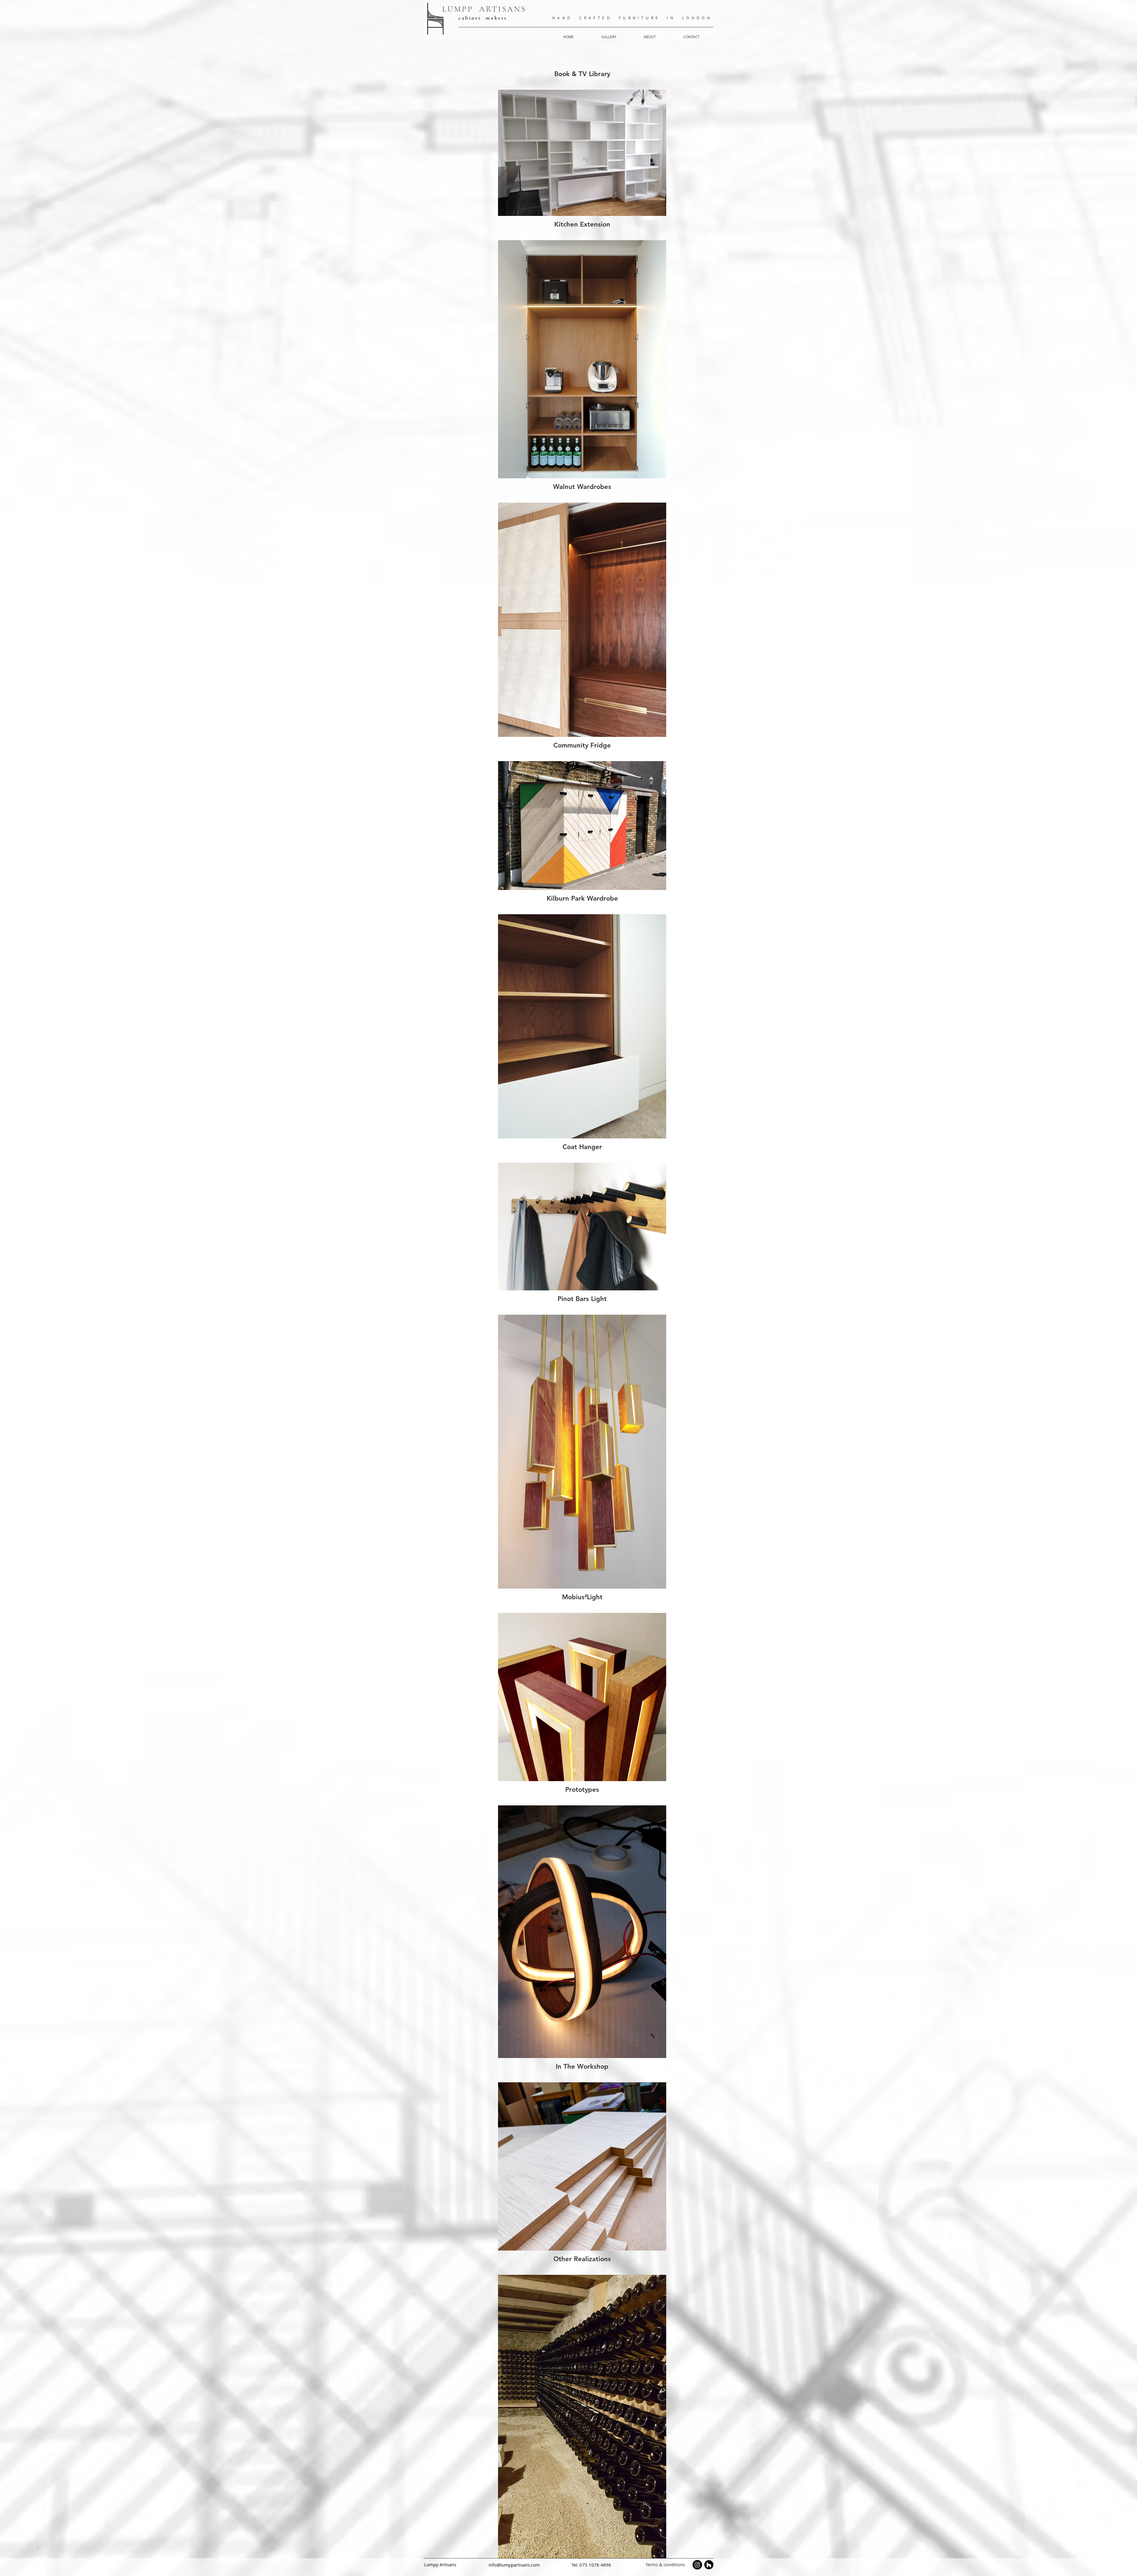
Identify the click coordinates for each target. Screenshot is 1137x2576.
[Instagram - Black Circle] (697, 2565)
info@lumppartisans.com (514, 2565)
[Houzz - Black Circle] (709, 2565)
